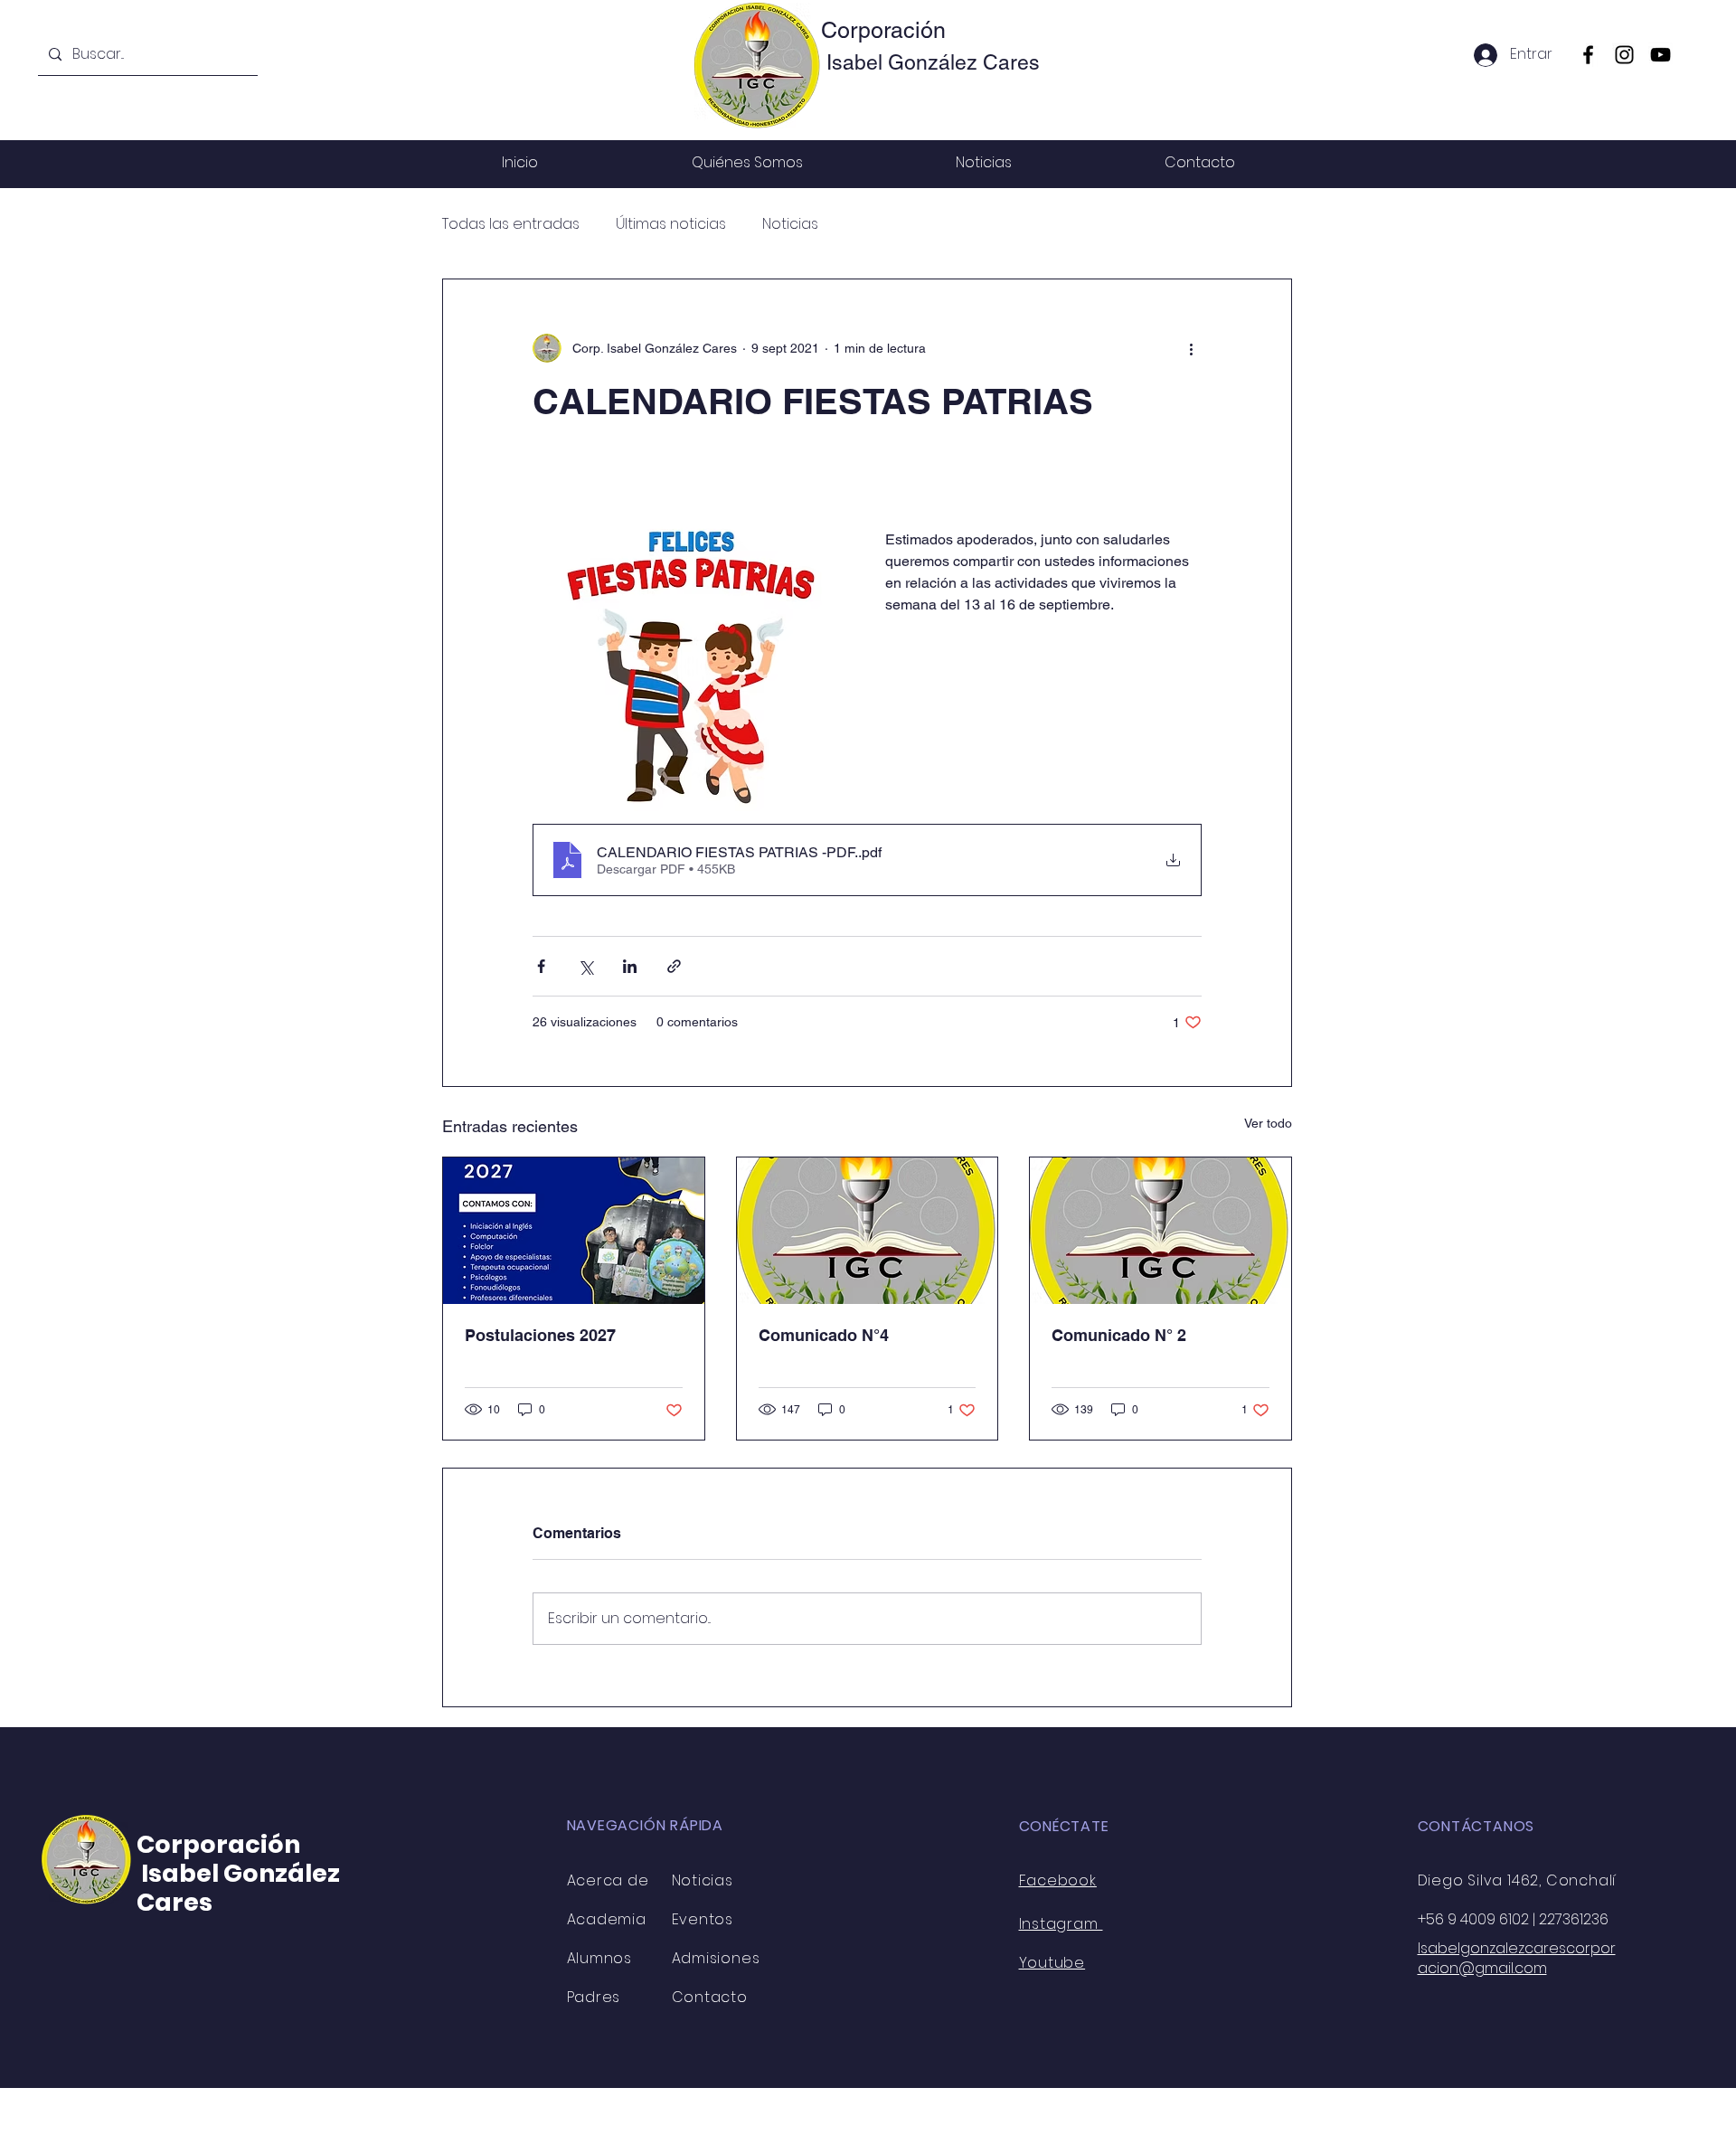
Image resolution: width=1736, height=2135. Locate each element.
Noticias (790, 224)
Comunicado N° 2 (1119, 1335)
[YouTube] (1661, 55)
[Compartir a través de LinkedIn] (630, 966)
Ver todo (1268, 1123)
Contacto (710, 1997)
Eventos (703, 1919)
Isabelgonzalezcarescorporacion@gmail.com (1517, 1958)
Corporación (883, 30)
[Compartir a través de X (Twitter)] (585, 966)
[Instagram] (1624, 55)
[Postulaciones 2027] (574, 1231)
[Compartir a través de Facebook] (541, 966)
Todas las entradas (511, 224)
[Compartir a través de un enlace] (674, 966)
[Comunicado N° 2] (1160, 1231)
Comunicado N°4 (824, 1335)
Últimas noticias (671, 224)
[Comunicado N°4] (868, 1231)
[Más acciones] (1191, 348)
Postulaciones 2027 (540, 1335)
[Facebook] (1588, 55)
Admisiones (716, 1958)
